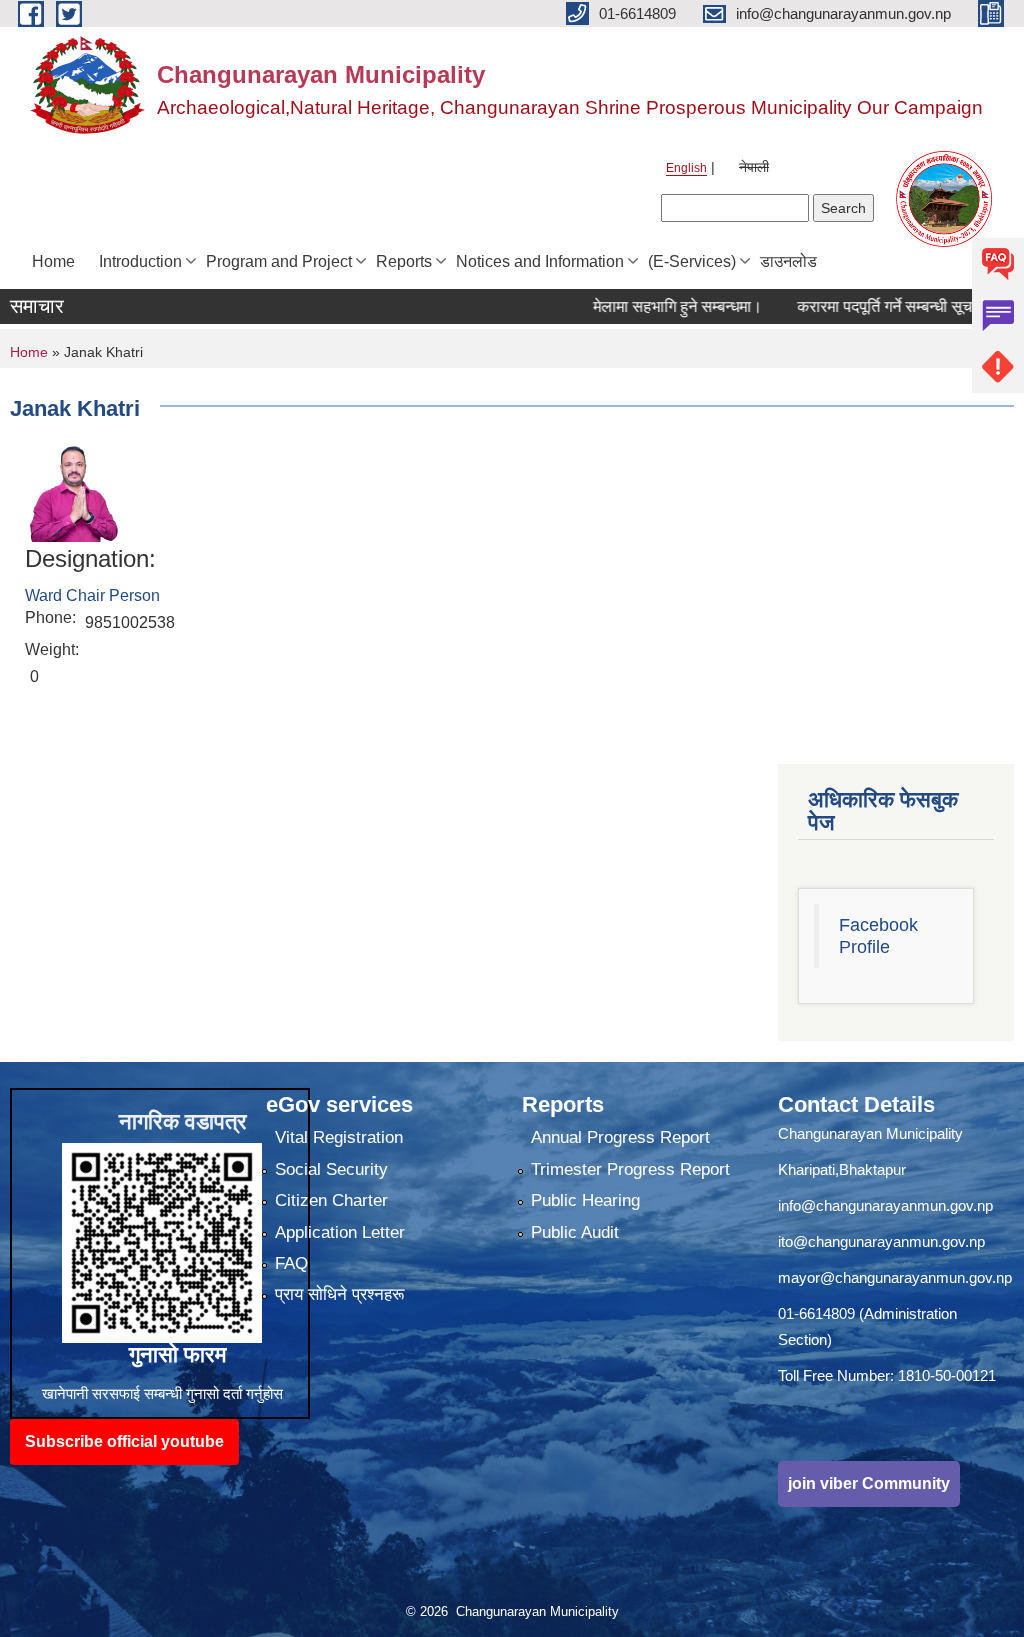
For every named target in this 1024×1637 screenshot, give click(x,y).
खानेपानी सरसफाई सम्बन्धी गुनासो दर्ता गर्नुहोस (162, 1393)
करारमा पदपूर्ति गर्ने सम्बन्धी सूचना (857, 306)
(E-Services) (692, 261)
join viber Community (869, 1483)
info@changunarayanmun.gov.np (885, 1205)
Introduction (140, 261)
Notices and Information (540, 261)
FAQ (291, 1263)
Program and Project (279, 261)
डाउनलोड (788, 261)
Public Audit (575, 1232)
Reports (404, 261)
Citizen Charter (331, 1200)
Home (53, 261)
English (686, 168)
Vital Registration (339, 1137)
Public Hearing (585, 1200)
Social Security (331, 1169)
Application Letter (340, 1232)
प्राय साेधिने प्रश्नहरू (339, 1294)
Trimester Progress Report (630, 1169)
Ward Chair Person (92, 595)
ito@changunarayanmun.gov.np (881, 1241)
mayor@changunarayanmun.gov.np (895, 1277)
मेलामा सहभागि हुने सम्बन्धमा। (643, 306)
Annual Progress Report (620, 1137)
